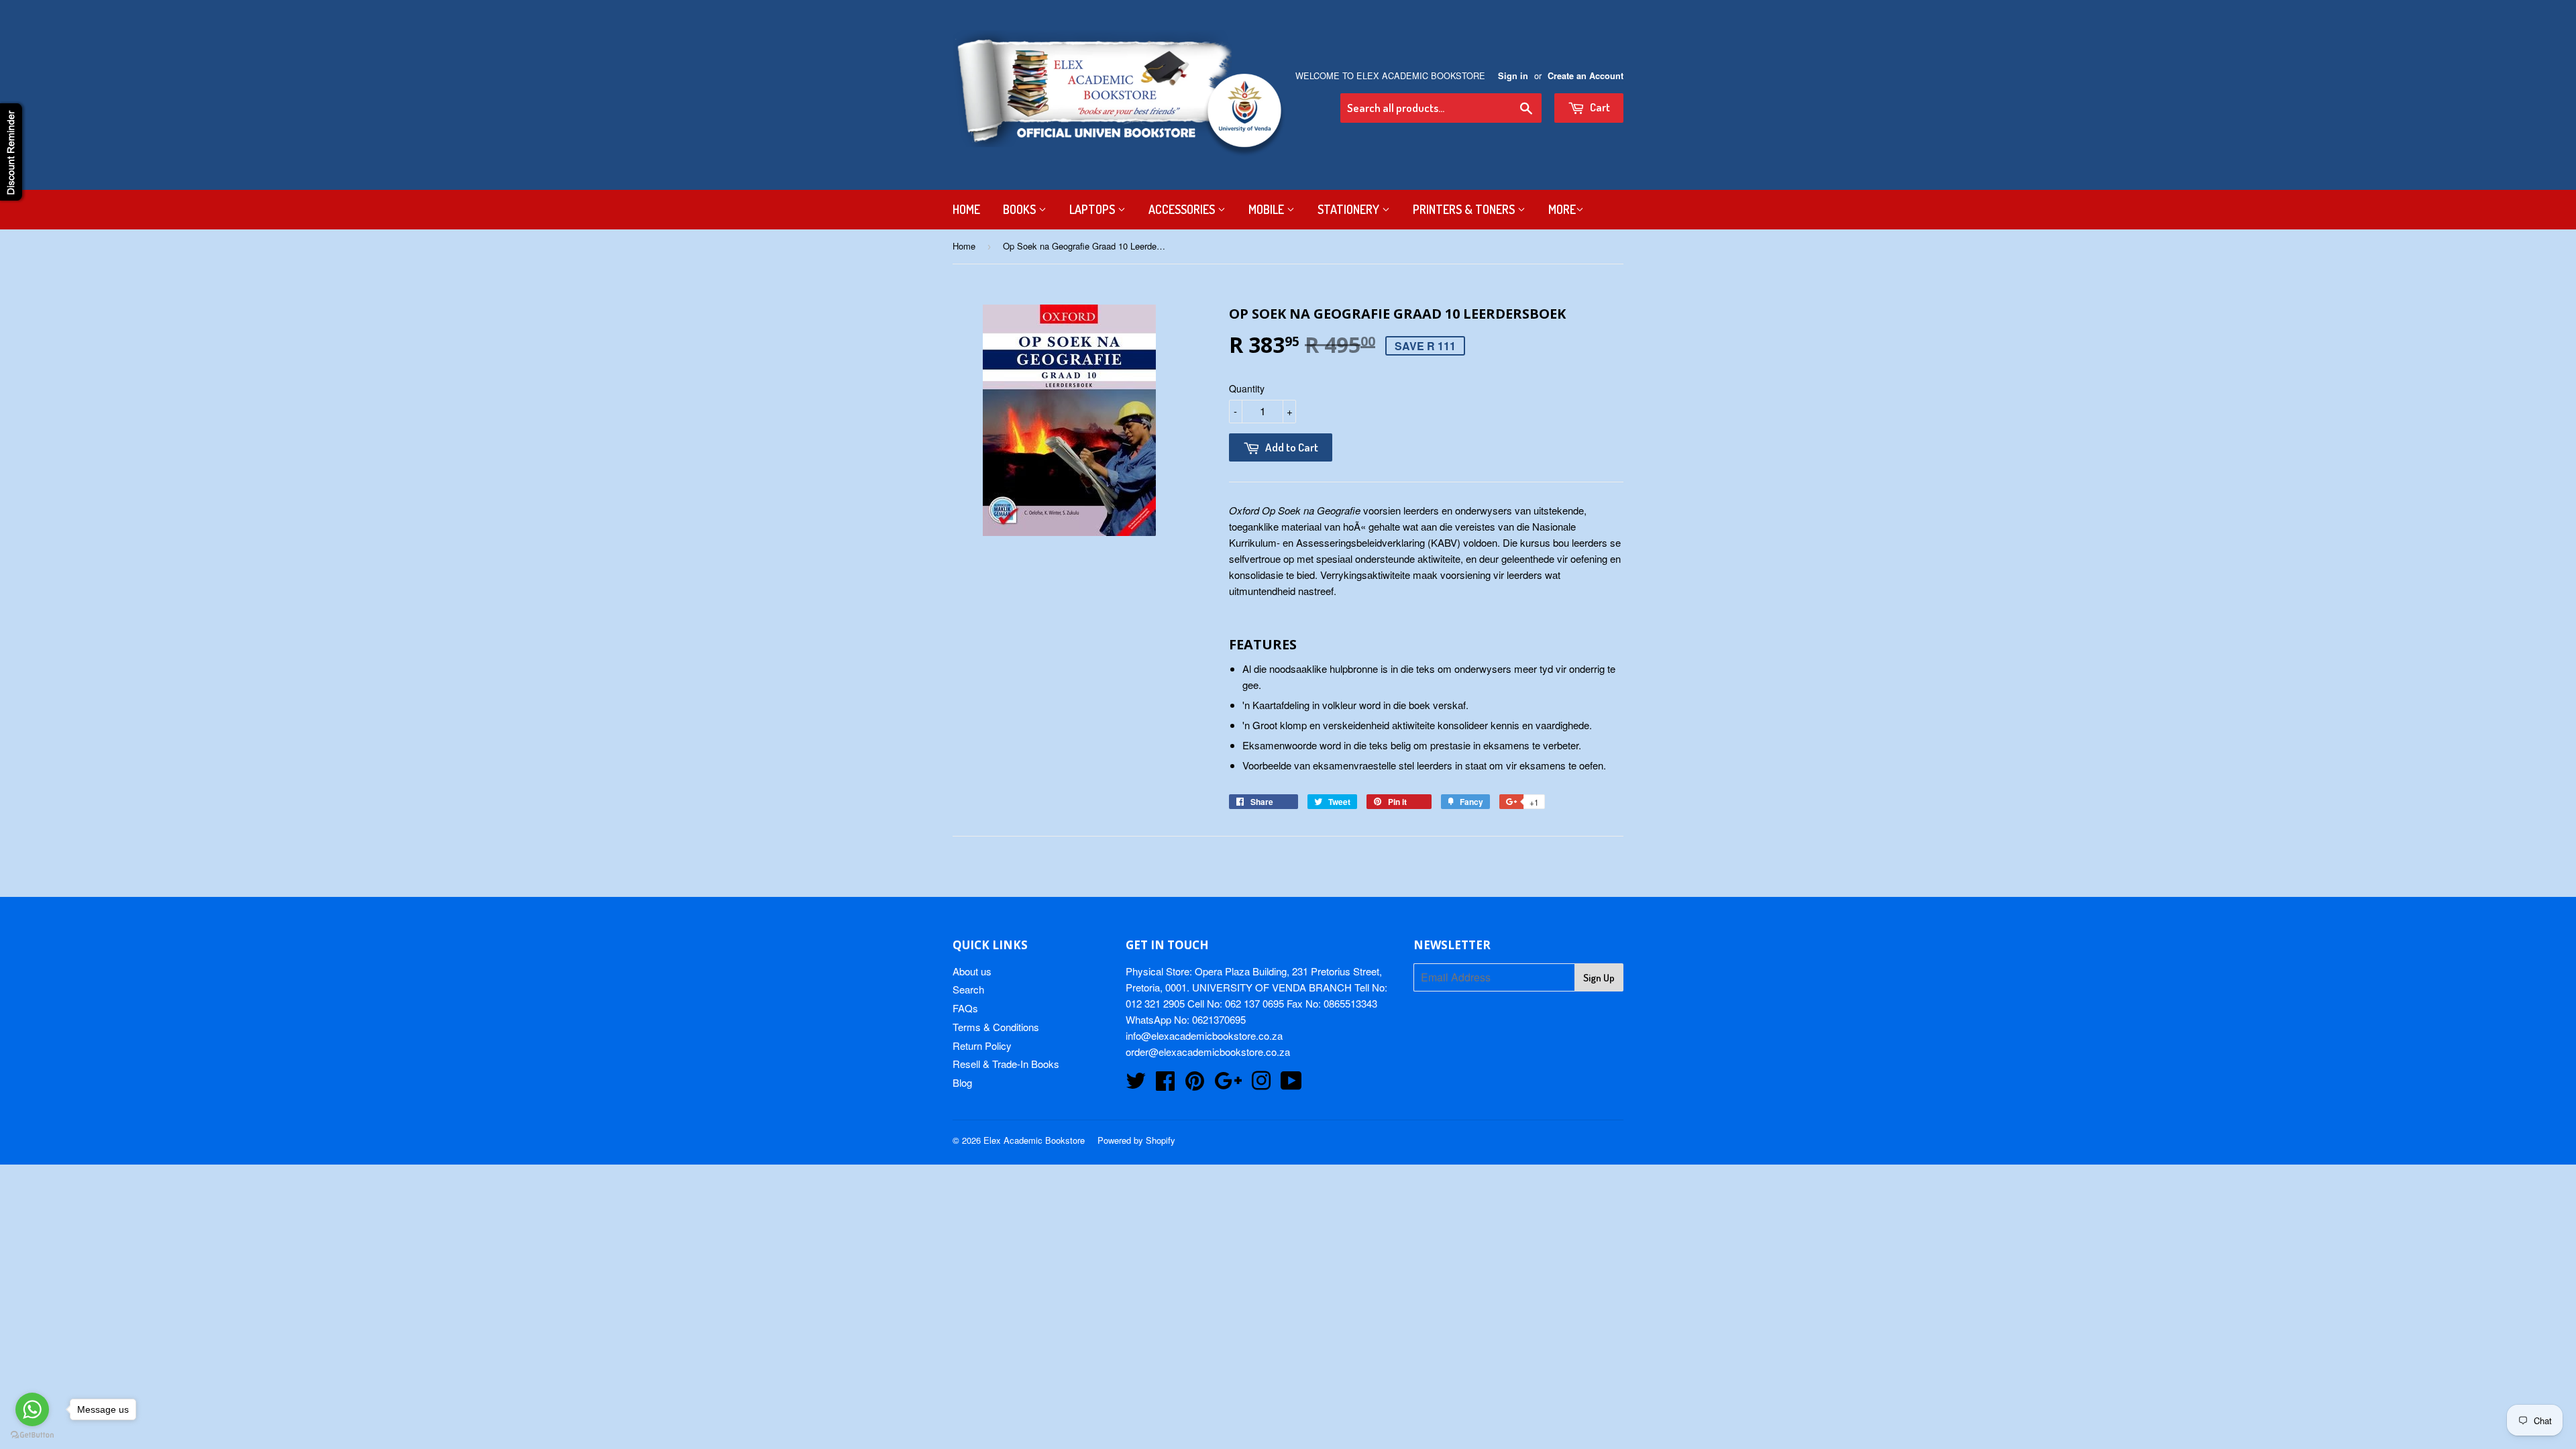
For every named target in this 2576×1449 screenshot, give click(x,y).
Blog (962, 1082)
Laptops (1093, 209)
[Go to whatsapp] (32, 1409)
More (1562, 209)
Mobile (1268, 209)
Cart (1599, 107)
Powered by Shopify (1136, 1140)
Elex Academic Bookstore (1034, 1140)
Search (968, 989)
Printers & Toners (1465, 209)
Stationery (1350, 209)
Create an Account (1586, 76)
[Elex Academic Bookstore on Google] (1228, 1084)
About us (972, 971)
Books (1021, 209)
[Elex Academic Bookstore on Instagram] (1261, 1084)
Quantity (1247, 388)
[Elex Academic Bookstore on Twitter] (1136, 1084)
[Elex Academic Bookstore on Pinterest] (1195, 1084)
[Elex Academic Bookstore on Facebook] (1165, 1084)
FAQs (965, 1008)
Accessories (1183, 209)
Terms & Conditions (996, 1027)
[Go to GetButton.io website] (32, 1435)
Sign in (1513, 76)
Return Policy (982, 1045)
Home (966, 209)
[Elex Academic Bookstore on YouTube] (1291, 1084)
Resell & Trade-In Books (1006, 1064)
